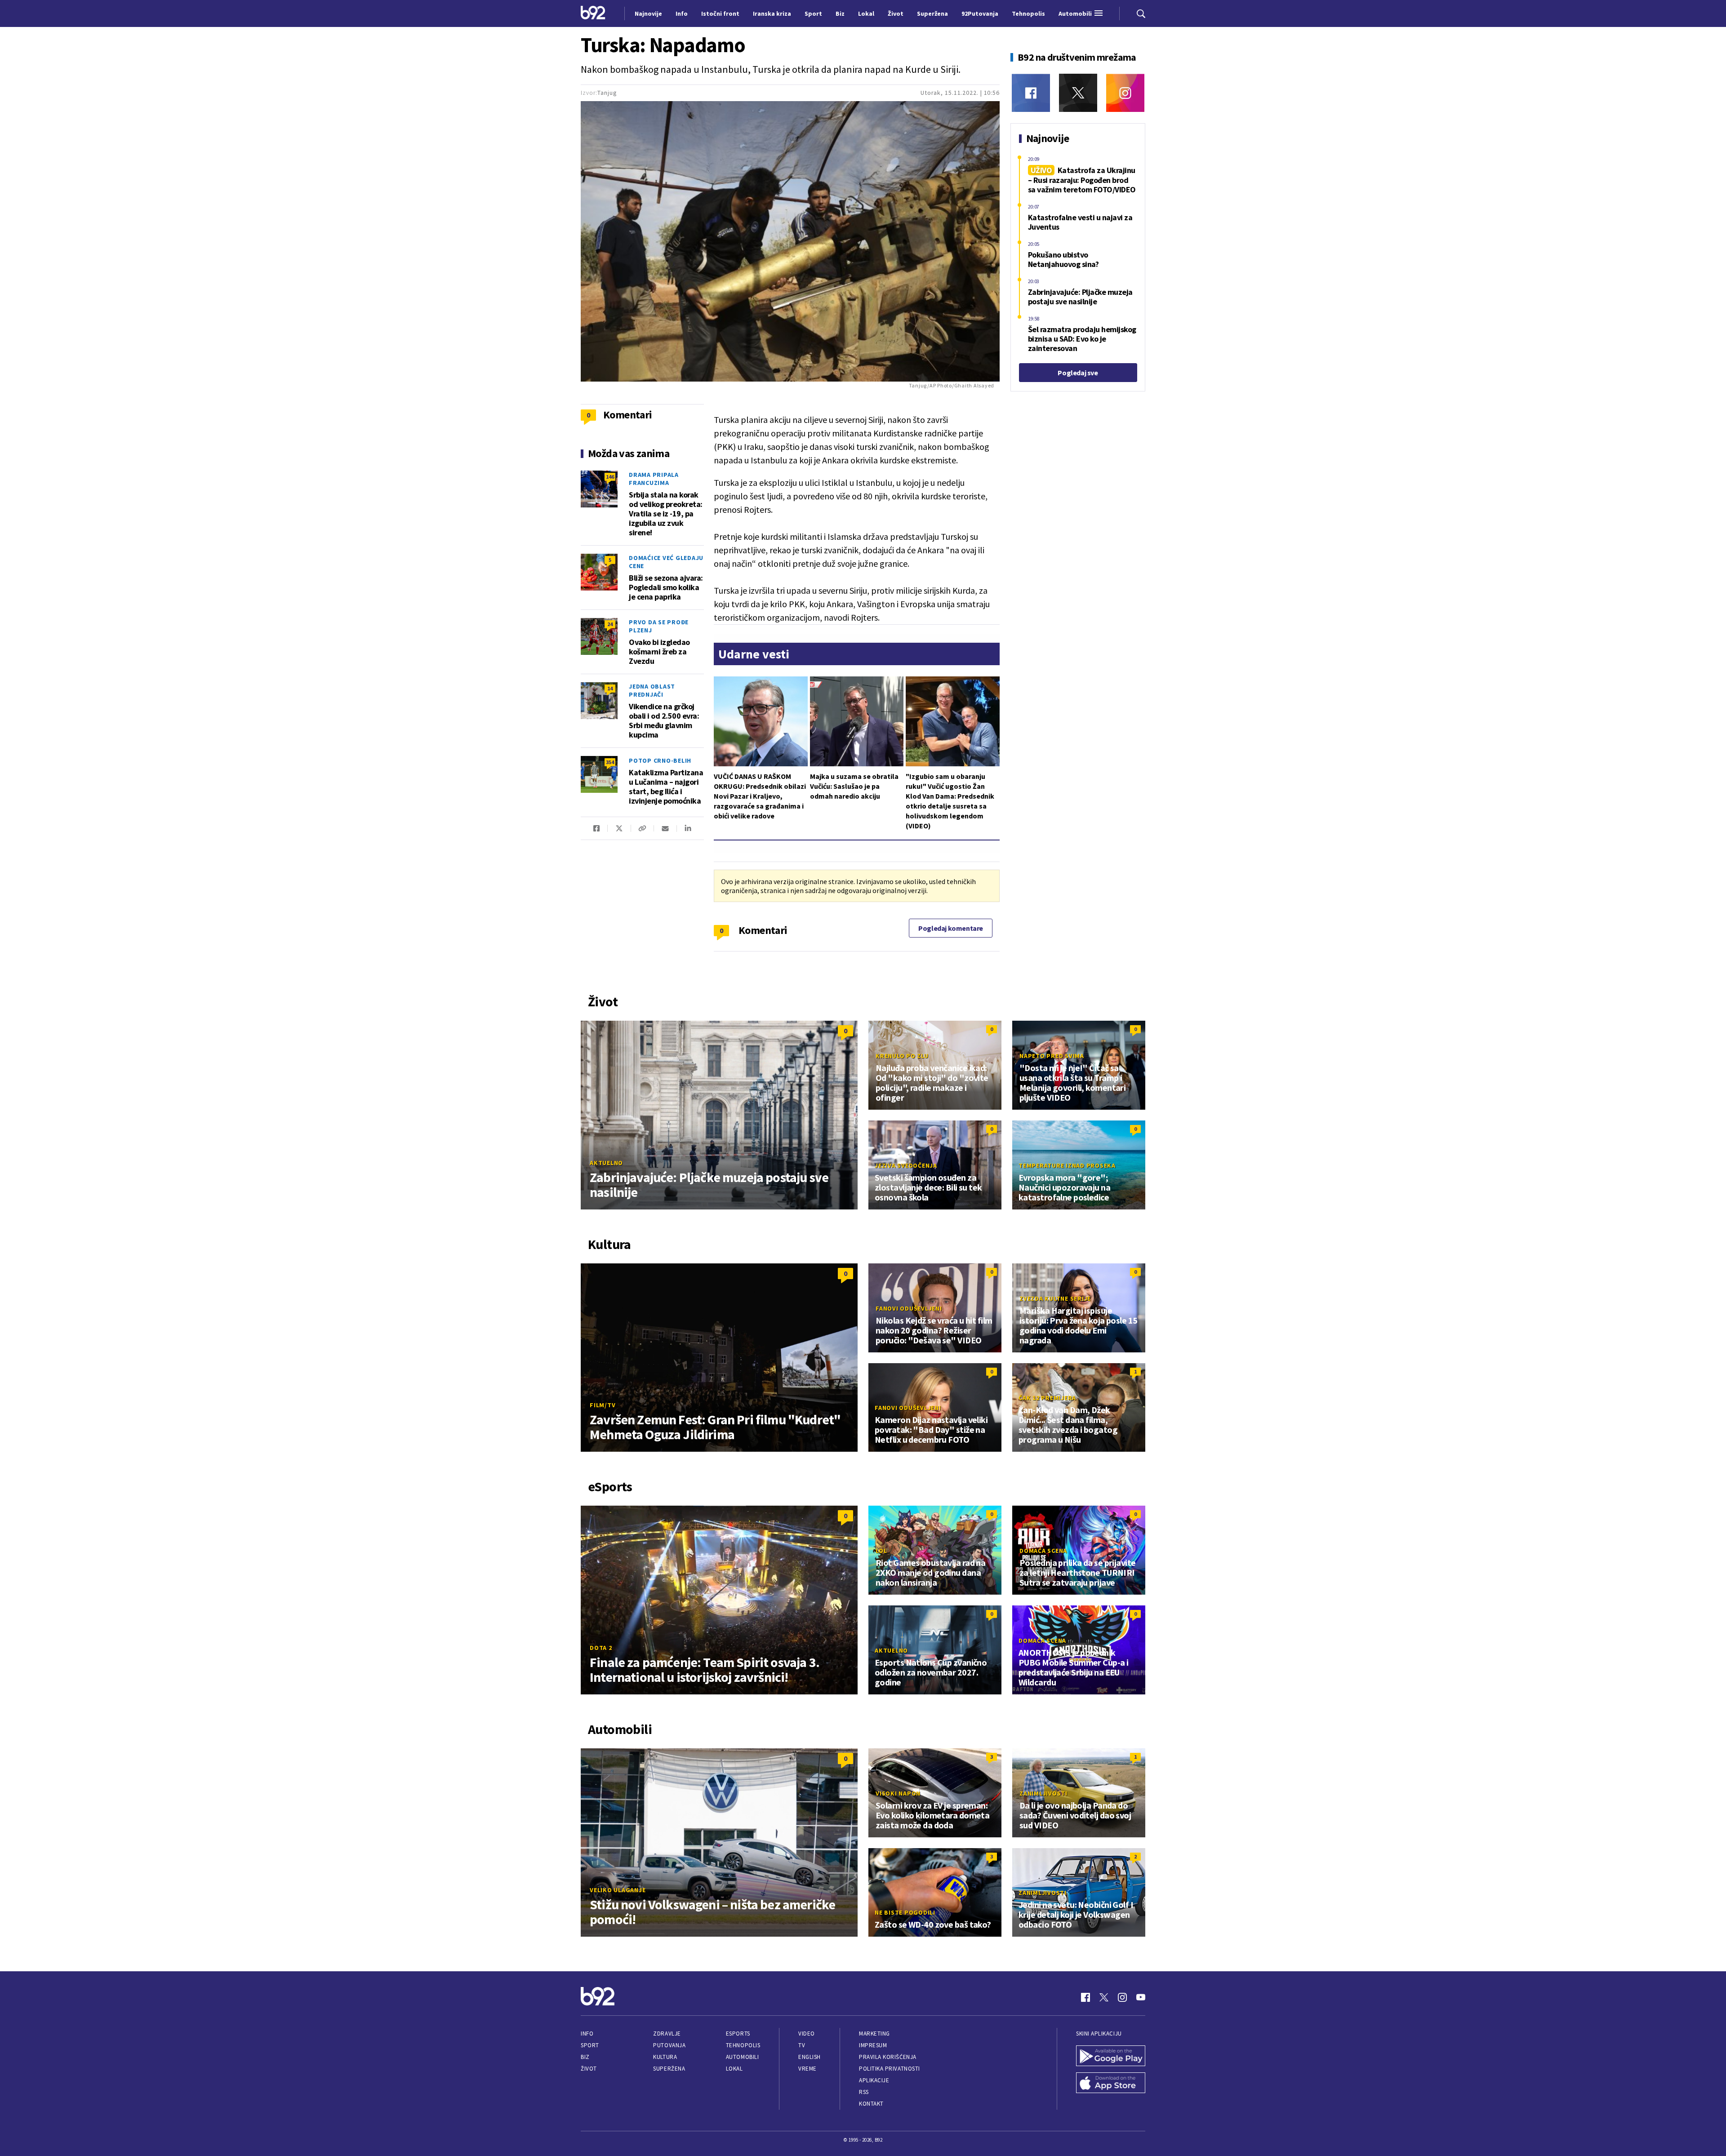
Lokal (734, 2069)
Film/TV (603, 1405)
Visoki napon (898, 1793)
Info (587, 2034)
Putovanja (669, 2045)
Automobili (742, 2057)
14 (610, 688)
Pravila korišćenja (888, 2057)
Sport (590, 2045)
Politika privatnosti (890, 2069)
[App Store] (1111, 2084)
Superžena (669, 2069)
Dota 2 (601, 1648)
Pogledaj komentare (951, 928)
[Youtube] (1141, 1997)
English (810, 2057)
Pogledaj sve (1078, 373)
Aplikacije (874, 2080)
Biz (585, 2057)
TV (802, 2045)
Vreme (807, 2069)
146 (610, 477)
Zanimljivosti (1043, 1793)
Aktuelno (606, 1163)
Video (807, 2034)
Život (589, 2069)
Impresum (873, 2045)
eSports (738, 2034)
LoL (881, 1551)
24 (610, 624)
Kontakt (871, 2104)
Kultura (665, 2057)
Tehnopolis (743, 2045)
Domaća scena (1043, 1551)
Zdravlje (667, 2034)
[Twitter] (1078, 93)
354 (610, 762)
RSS (864, 2092)
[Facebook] (1031, 93)
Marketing (874, 2034)
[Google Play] (1111, 2057)
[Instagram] (1125, 93)
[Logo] (593, 13)
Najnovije (648, 13)
